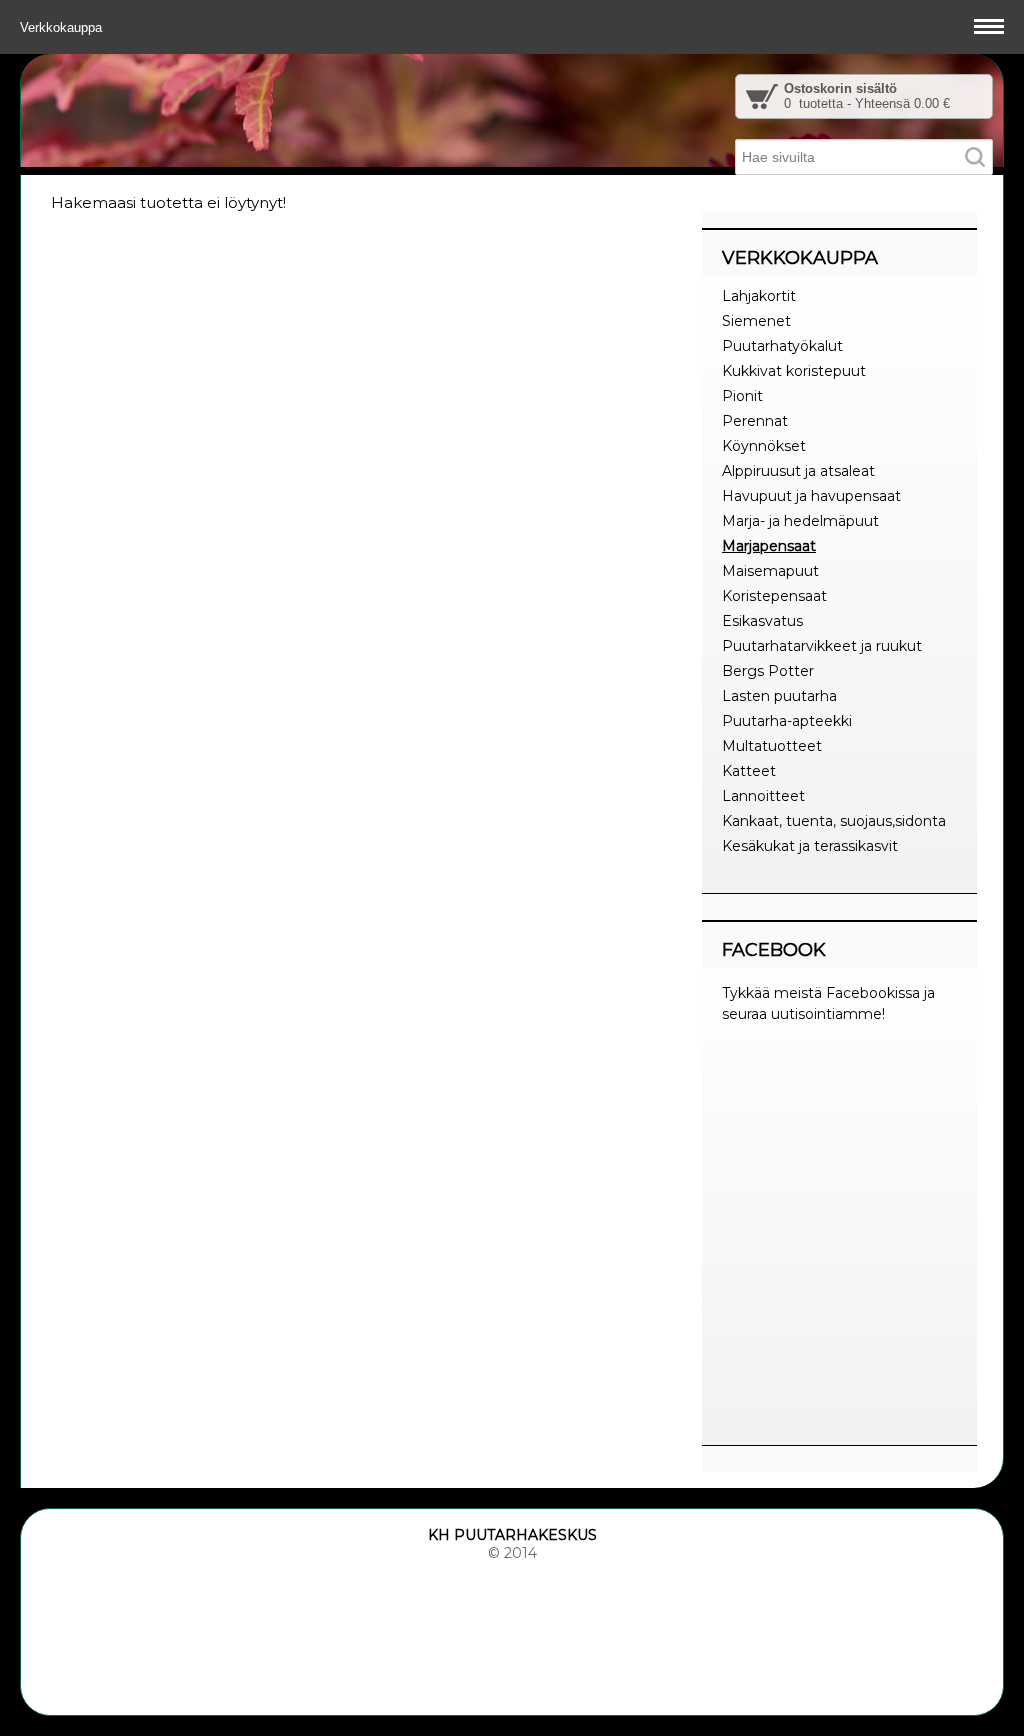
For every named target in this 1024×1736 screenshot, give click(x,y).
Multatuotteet (772, 746)
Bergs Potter (768, 671)
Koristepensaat (774, 596)
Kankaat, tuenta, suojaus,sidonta (834, 821)
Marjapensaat (769, 546)
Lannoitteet (763, 796)
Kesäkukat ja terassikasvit (810, 846)
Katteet (749, 771)
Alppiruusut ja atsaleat (798, 471)
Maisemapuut (770, 571)
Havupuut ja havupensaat (811, 496)
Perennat (755, 421)
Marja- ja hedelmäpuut (800, 521)
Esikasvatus (762, 621)
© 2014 (512, 1553)
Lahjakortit (759, 296)
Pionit (742, 396)
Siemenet (756, 321)
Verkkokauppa (63, 27)
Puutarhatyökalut (782, 346)
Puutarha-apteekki (787, 721)
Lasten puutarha (779, 696)
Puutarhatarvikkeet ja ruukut (822, 646)
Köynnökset (764, 446)
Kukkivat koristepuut (794, 371)
